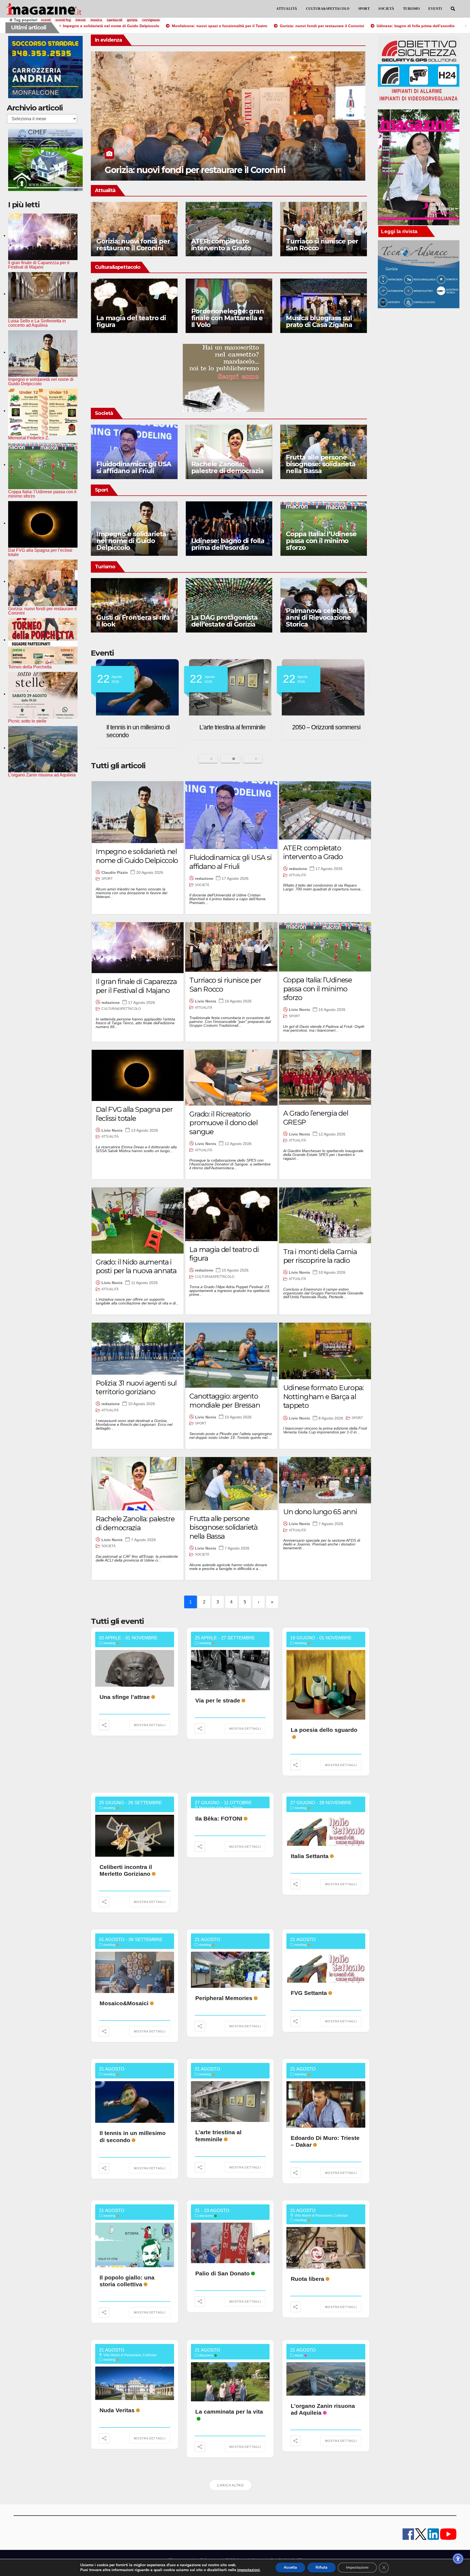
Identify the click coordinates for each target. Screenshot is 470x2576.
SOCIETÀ (386, 9)
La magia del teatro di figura (131, 321)
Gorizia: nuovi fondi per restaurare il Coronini (133, 245)
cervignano (151, 20)
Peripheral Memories (224, 1998)
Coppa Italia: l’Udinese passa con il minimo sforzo (226, 541)
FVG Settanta (309, 1993)
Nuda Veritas (117, 2410)
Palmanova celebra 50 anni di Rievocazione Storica (226, 617)
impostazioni (248, 2570)
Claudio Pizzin (115, 872)
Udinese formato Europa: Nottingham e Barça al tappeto (323, 1397)
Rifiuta (321, 2567)
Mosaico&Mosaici (124, 2003)
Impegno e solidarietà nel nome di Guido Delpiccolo (137, 856)
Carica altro (230, 2485)
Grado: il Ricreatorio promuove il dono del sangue (223, 1123)
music (299, 2355)
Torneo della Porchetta (257, 727)
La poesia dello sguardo (324, 1730)
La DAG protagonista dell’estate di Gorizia (129, 621)
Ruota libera (307, 2279)
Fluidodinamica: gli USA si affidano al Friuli (134, 467)
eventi (46, 20)
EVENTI (435, 9)
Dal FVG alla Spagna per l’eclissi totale (134, 1114)
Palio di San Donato (222, 2273)
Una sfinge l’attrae (125, 1697)
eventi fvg (63, 20)
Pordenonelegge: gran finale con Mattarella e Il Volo (228, 318)
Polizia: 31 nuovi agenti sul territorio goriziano (136, 1388)
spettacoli (115, 20)
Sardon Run (337, 727)
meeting (109, 1643)
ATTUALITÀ (287, 9)
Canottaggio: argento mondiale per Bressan (321, 544)
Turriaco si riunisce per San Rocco (322, 245)
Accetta (290, 2567)
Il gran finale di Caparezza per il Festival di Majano (136, 986)
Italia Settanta (310, 1856)
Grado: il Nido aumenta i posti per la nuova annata (136, 1267)
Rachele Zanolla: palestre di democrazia (228, 467)
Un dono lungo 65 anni (320, 1512)
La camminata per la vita (229, 2412)
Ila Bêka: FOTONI (219, 1818)
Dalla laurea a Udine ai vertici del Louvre (186, 170)
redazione (204, 878)
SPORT (364, 9)
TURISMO (412, 9)
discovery (206, 2216)
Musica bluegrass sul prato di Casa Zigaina (319, 321)
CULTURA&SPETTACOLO (328, 9)
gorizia (132, 20)
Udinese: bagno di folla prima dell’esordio (133, 544)
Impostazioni (357, 2567)
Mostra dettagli (150, 1725)
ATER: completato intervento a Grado (221, 245)
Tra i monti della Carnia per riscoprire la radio (320, 1256)
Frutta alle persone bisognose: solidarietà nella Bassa (321, 464)
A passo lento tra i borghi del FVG (314, 621)
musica (96, 20)
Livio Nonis (206, 1001)
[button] (453, 9)
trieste (81, 20)
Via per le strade (218, 1700)
